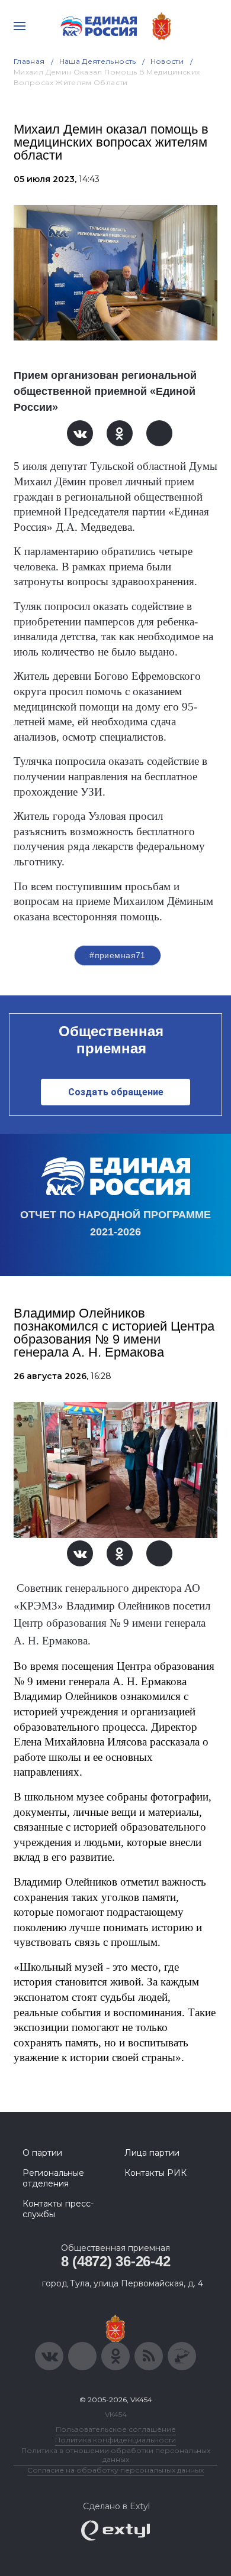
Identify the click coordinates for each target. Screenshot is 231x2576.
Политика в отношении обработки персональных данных (116, 2455)
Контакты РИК (155, 2173)
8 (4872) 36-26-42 (116, 2261)
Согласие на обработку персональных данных (115, 2470)
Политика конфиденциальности (115, 2440)
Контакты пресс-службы (58, 2209)
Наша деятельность (98, 61)
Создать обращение (116, 1092)
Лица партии (152, 2153)
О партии (42, 2153)
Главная (29, 61)
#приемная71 (118, 955)
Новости (167, 61)
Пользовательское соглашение (116, 2429)
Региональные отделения (53, 2178)
